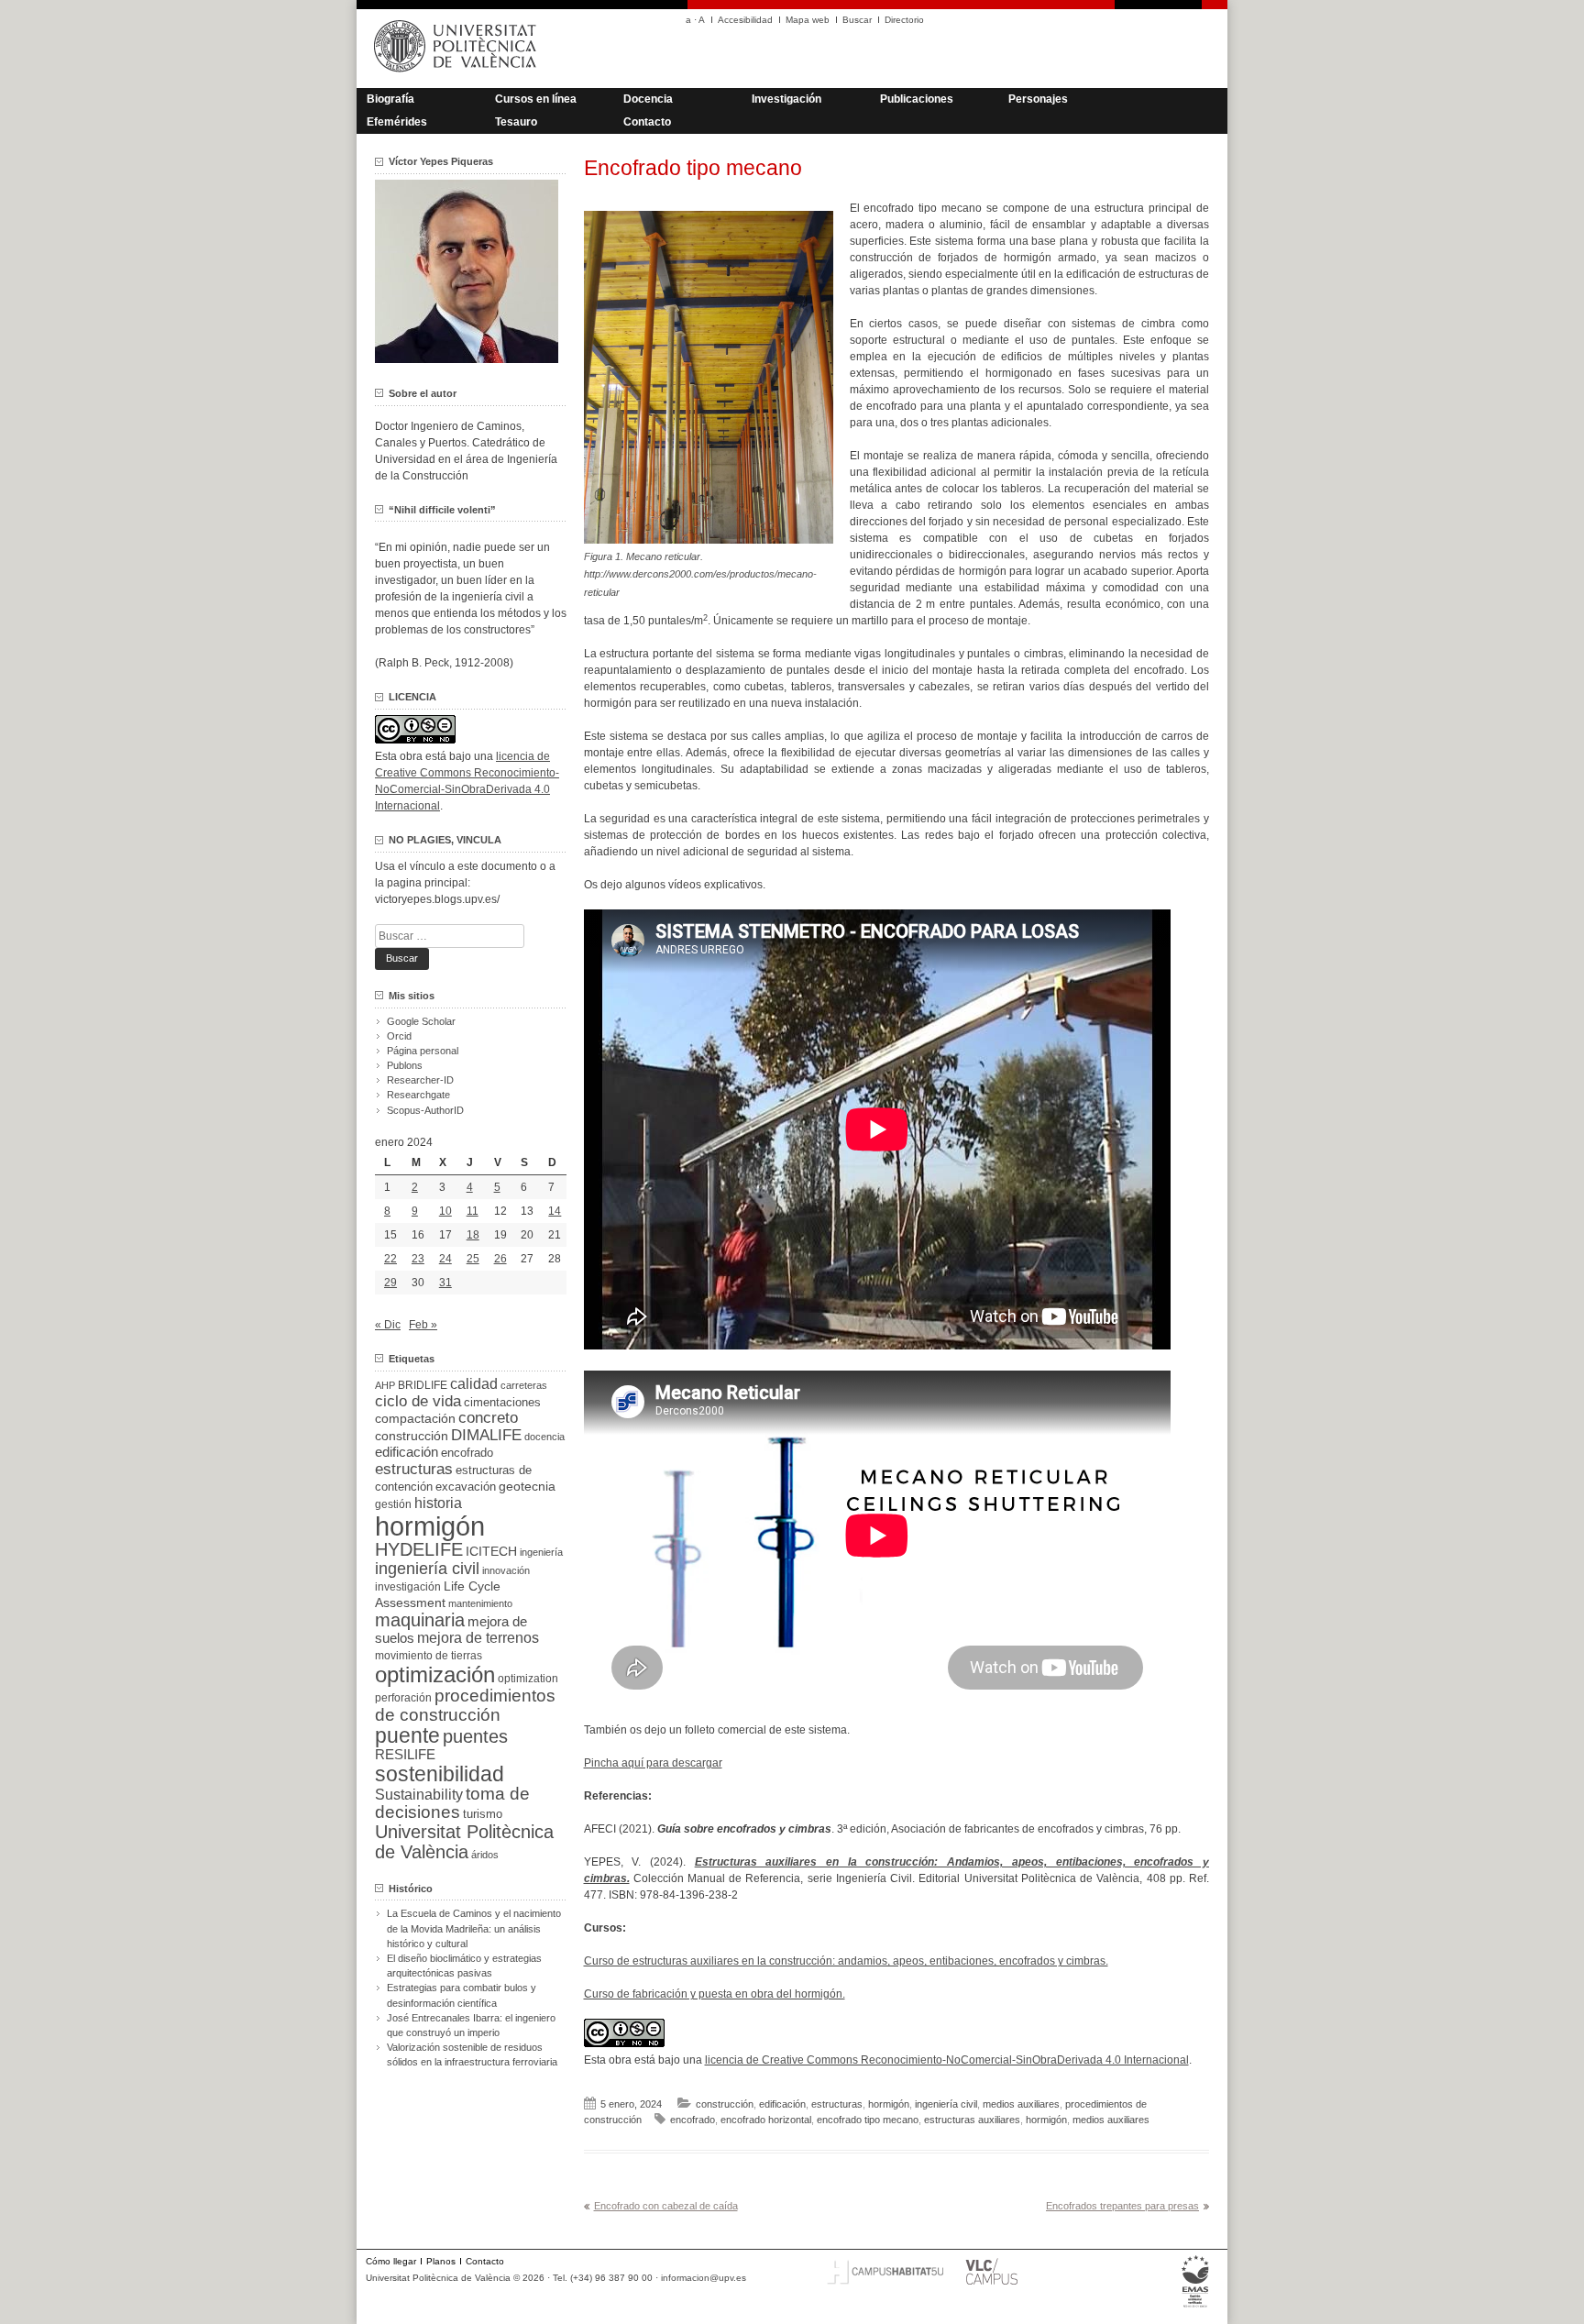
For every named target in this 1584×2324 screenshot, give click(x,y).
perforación (403, 1698)
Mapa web (808, 20)
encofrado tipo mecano (868, 2120)
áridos (485, 1855)
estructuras (837, 2104)
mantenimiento (480, 1603)
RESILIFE (405, 1754)
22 (390, 1259)
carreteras (524, 1385)
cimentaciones (502, 1402)
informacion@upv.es (704, 2278)
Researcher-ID (420, 1080)
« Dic (388, 1325)
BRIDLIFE (423, 1385)
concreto (488, 1418)
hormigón (889, 2104)
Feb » (423, 1325)
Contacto (647, 122)
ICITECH (491, 1552)
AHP (385, 1385)
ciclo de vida (418, 1401)
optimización (435, 1674)
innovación (506, 1570)
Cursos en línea (536, 99)
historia (438, 1503)
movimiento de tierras (429, 1656)
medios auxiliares (1021, 2104)
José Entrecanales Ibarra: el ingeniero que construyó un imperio (471, 2025)
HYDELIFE (419, 1549)
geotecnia (527, 1487)
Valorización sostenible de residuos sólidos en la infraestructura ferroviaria (472, 2054)
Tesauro (516, 122)
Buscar (857, 20)
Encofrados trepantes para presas (1122, 2206)
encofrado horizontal (766, 2120)
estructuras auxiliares (972, 2120)
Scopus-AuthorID (425, 1110)
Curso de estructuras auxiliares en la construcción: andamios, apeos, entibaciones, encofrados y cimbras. (846, 1961)
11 (473, 1211)
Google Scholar (421, 1021)
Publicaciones (917, 99)
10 (445, 1211)
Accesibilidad (745, 20)
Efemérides (397, 122)
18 (473, 1235)
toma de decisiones (452, 1803)
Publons (405, 1065)
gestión (393, 1504)
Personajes (1038, 99)
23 (418, 1259)
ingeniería (541, 1552)
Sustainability (419, 1795)
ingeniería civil (946, 2104)
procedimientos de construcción (465, 1705)
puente (407, 1735)
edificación (782, 2104)
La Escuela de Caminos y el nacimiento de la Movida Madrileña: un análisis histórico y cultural (474, 1928)
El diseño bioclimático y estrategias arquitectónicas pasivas (464, 1966)
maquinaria (420, 1620)
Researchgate (418, 1095)
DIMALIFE (486, 1435)
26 (500, 1259)
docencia (544, 1437)
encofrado (693, 2120)
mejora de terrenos (478, 1638)
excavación (466, 1487)
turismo (483, 1814)
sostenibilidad (440, 1774)
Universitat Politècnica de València (464, 1842)
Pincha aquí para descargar (653, 1763)
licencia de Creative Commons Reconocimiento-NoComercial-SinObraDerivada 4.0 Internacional (947, 2060)
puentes (475, 1736)
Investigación (786, 99)
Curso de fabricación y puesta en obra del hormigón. (715, 1994)
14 (555, 1211)
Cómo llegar (391, 2261)
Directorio (904, 20)
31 (445, 1283)
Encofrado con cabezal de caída (666, 2206)
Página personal (423, 1051)
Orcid (399, 1036)
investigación (408, 1587)
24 (445, 1259)
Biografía (390, 99)
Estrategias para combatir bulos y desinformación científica (462, 1995)
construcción (725, 2104)
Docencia (648, 99)
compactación (415, 1418)
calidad (474, 1384)
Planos (441, 2261)
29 (390, 1283)
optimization (528, 1679)
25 (473, 1259)
